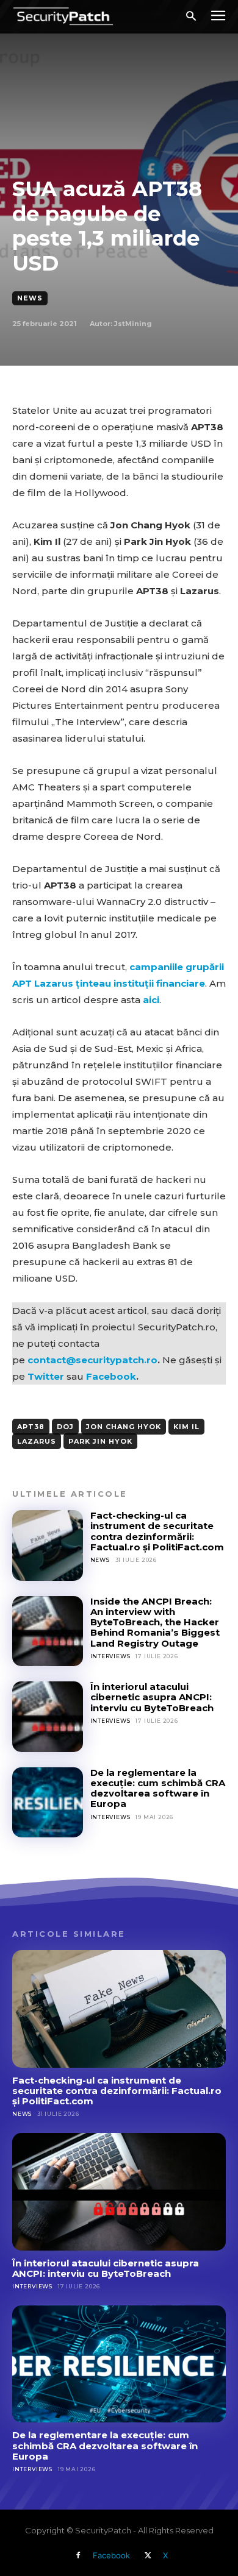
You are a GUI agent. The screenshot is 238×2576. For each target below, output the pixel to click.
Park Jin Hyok (100, 1441)
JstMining (133, 324)
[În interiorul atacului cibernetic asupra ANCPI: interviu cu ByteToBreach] (48, 1717)
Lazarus (37, 1441)
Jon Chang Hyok (124, 1427)
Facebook (111, 1376)
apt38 (31, 1427)
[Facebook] (78, 2556)
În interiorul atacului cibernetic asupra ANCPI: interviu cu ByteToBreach (152, 1697)
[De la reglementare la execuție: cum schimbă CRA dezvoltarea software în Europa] (48, 1803)
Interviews (110, 1656)
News (30, 298)
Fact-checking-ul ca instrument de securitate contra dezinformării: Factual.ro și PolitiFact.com (157, 1531)
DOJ (65, 1427)
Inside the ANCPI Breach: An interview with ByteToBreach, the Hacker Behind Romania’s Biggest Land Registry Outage (155, 1622)
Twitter (46, 1376)
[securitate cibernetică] (63, 16)
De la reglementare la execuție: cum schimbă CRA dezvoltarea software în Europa (158, 1788)
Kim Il (186, 1427)
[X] (148, 2556)
